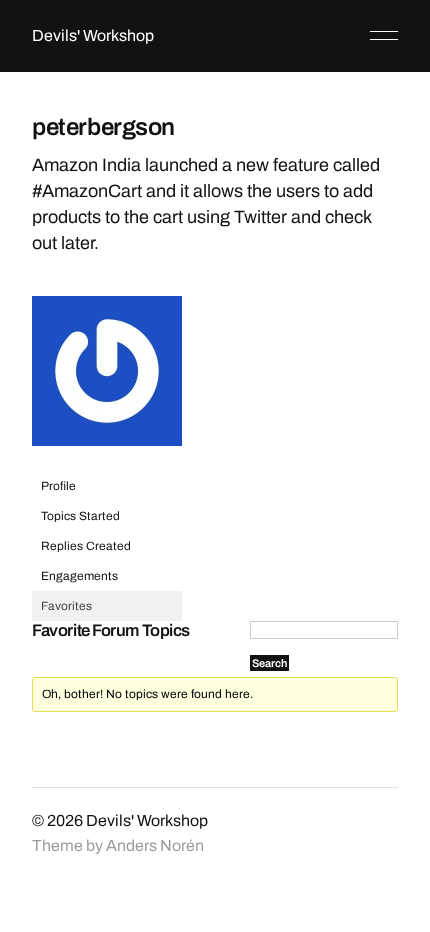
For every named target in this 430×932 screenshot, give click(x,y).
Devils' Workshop (93, 35)
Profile (58, 486)
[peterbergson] (107, 462)
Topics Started (80, 516)
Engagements (79, 576)
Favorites (66, 606)
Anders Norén (155, 845)
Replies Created (86, 546)
